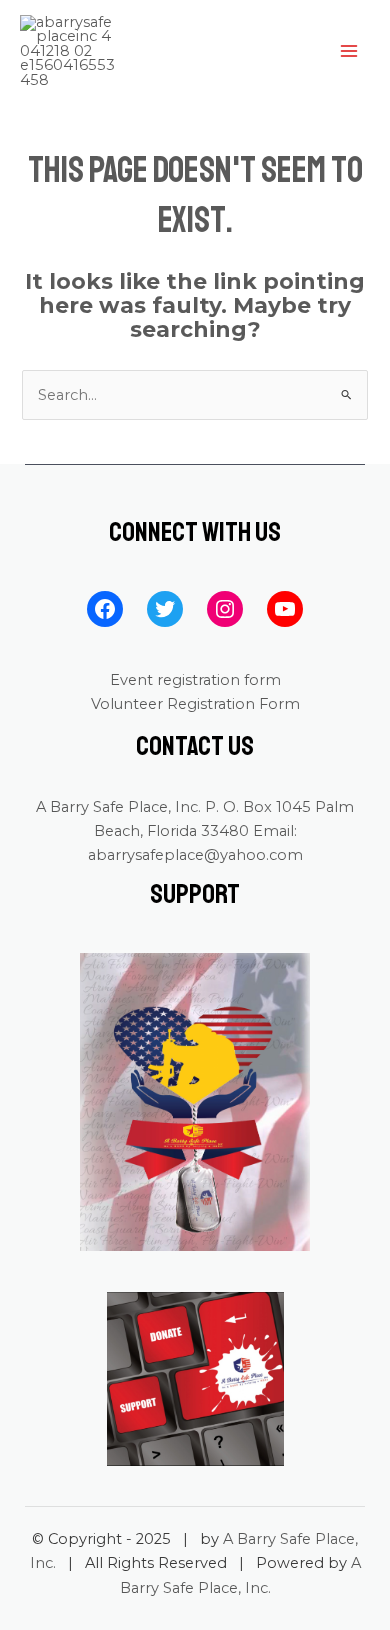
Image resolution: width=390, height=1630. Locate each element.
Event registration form (195, 680)
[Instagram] (225, 609)
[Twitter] (165, 609)
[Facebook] (105, 609)
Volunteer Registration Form (195, 704)
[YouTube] (285, 609)
